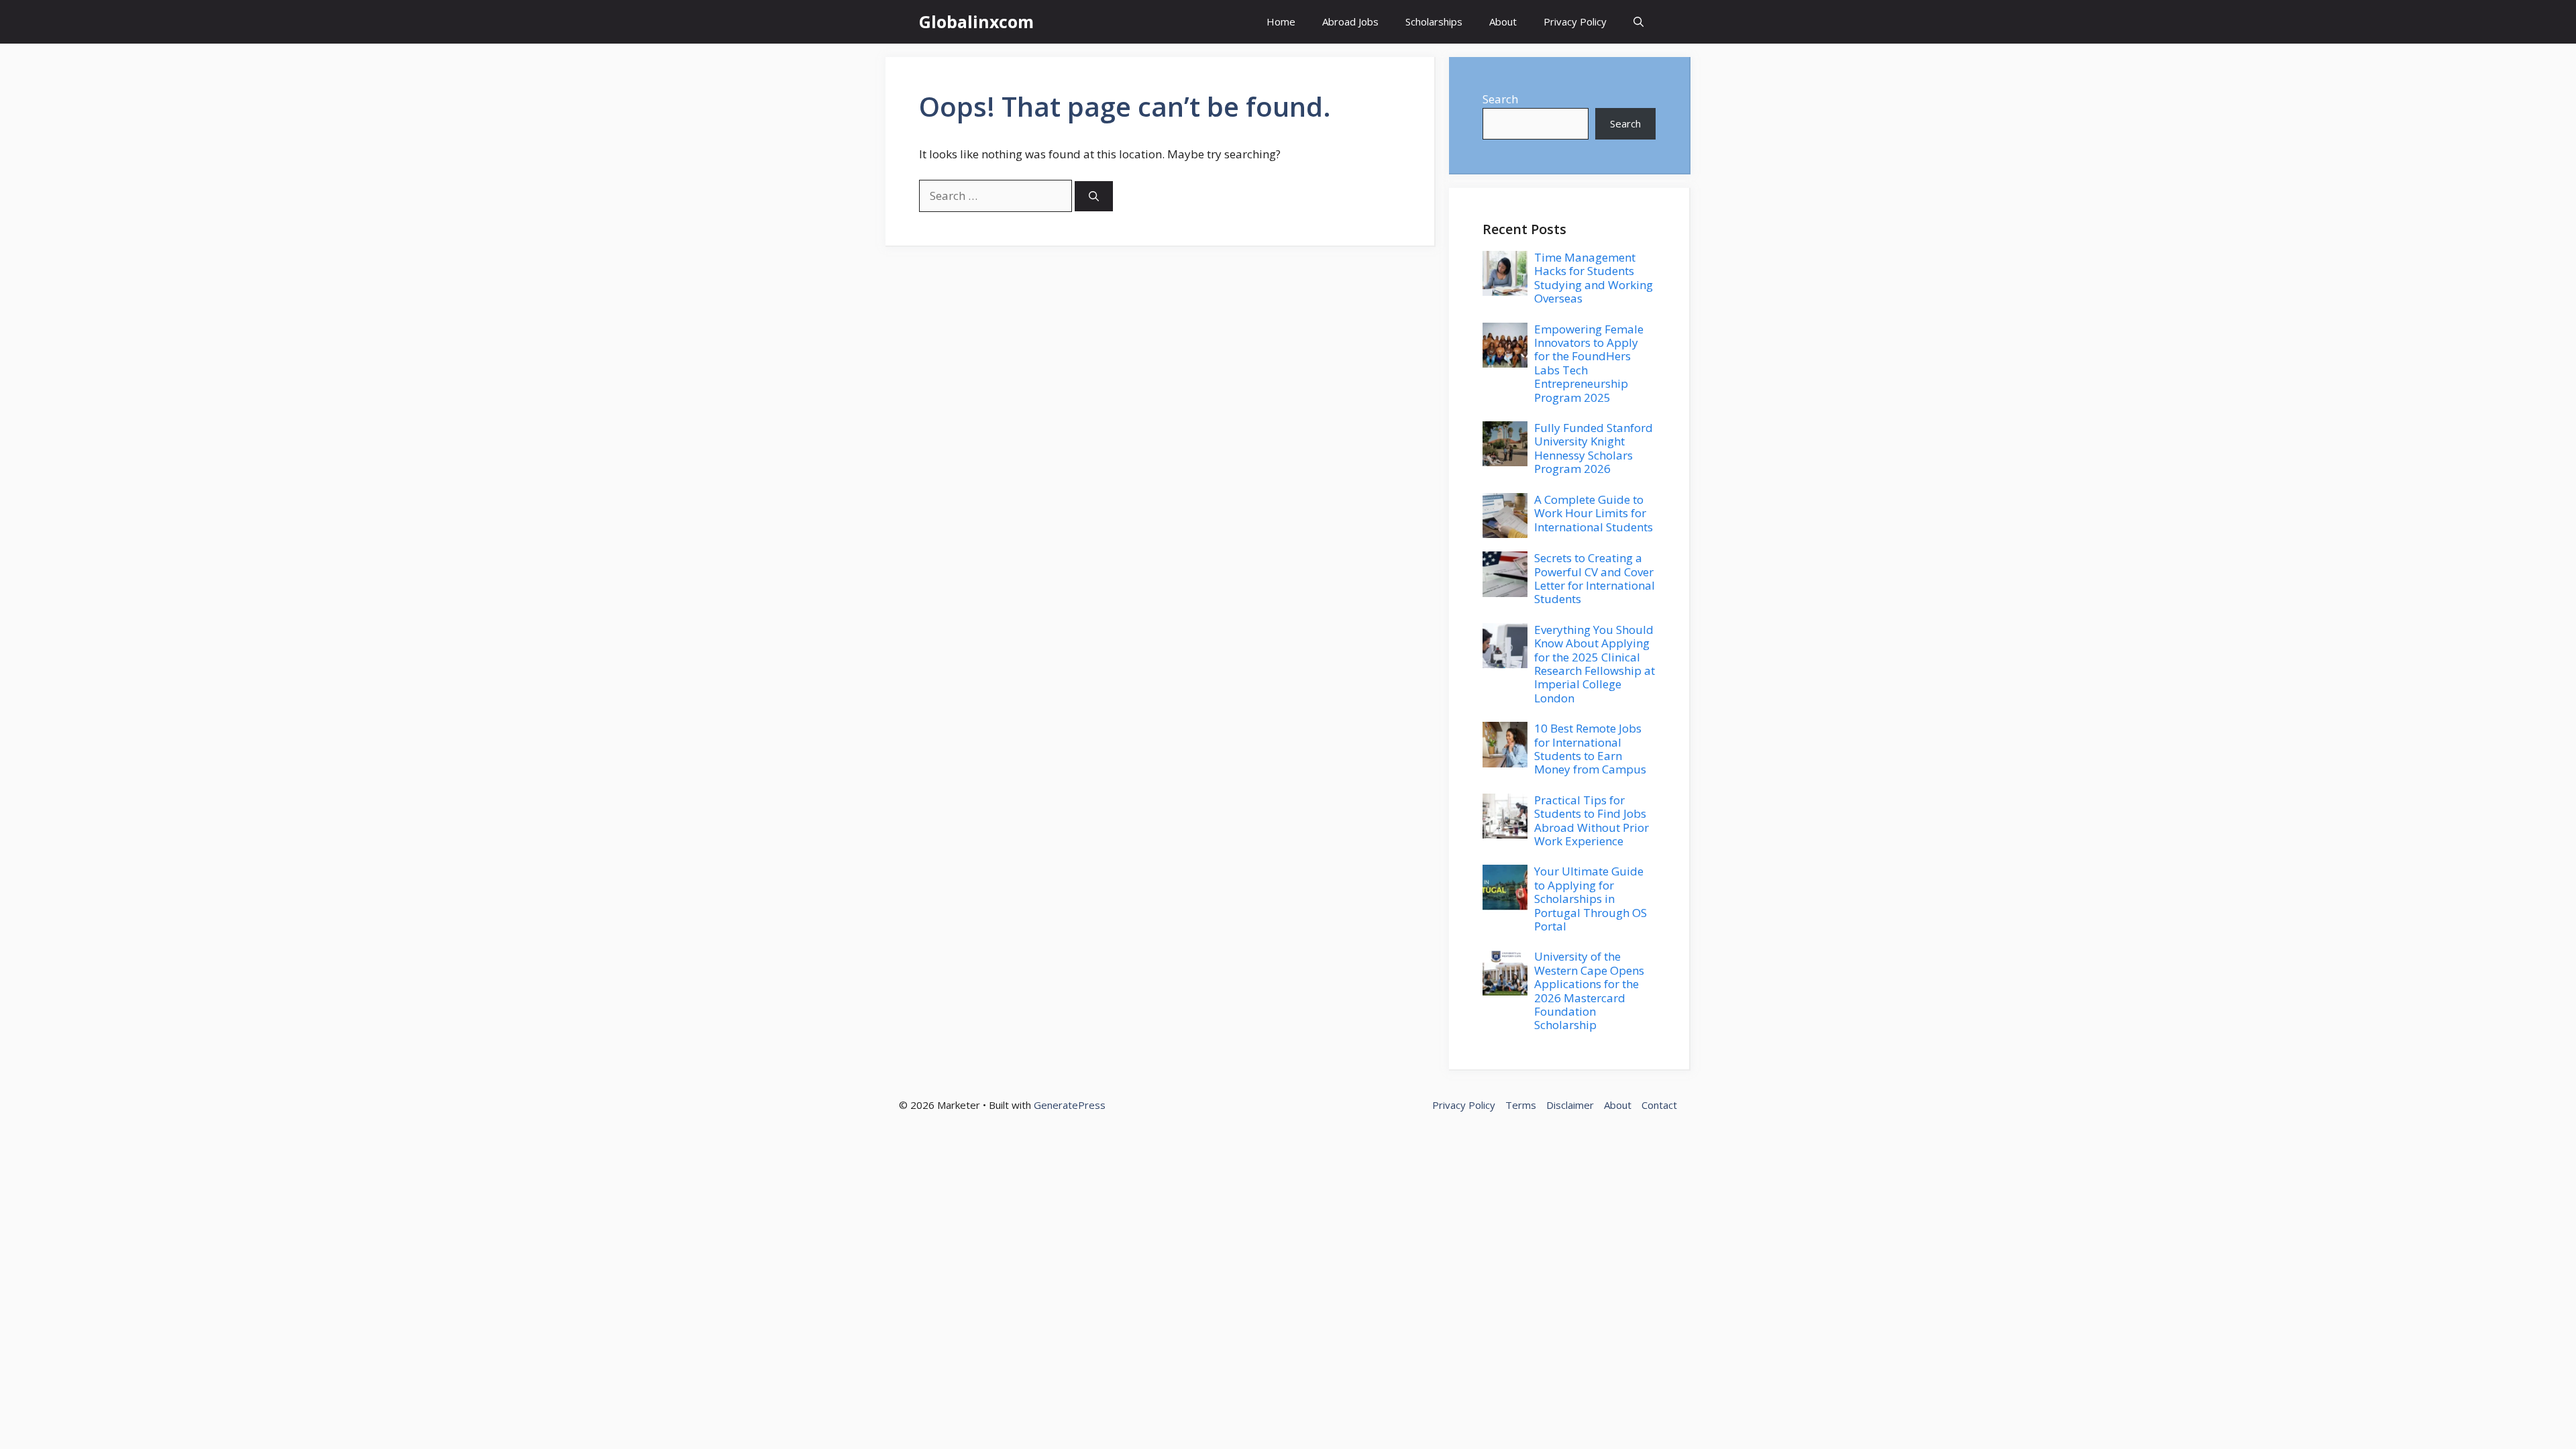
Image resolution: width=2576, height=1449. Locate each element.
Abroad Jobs (1350, 21)
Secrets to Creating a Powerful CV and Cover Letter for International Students (1595, 578)
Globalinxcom (976, 21)
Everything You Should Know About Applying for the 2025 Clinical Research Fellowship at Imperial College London (1595, 664)
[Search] (1094, 196)
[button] (1639, 22)
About (1503, 21)
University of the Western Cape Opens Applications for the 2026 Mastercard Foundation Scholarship (1589, 990)
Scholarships (1434, 21)
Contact (1659, 1105)
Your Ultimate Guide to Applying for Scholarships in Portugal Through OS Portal (1591, 899)
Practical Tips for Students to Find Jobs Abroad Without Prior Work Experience (1592, 820)
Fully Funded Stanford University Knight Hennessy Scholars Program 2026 (1594, 448)
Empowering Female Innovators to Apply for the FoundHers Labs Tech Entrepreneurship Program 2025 (1589, 363)
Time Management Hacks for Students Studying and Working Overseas (1594, 278)
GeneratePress (1070, 1105)
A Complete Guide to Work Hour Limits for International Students (1594, 513)
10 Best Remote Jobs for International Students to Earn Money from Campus (1590, 749)
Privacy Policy (1575, 21)
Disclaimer (1570, 1105)
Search (1500, 99)
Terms (1521, 1105)
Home (1281, 21)
